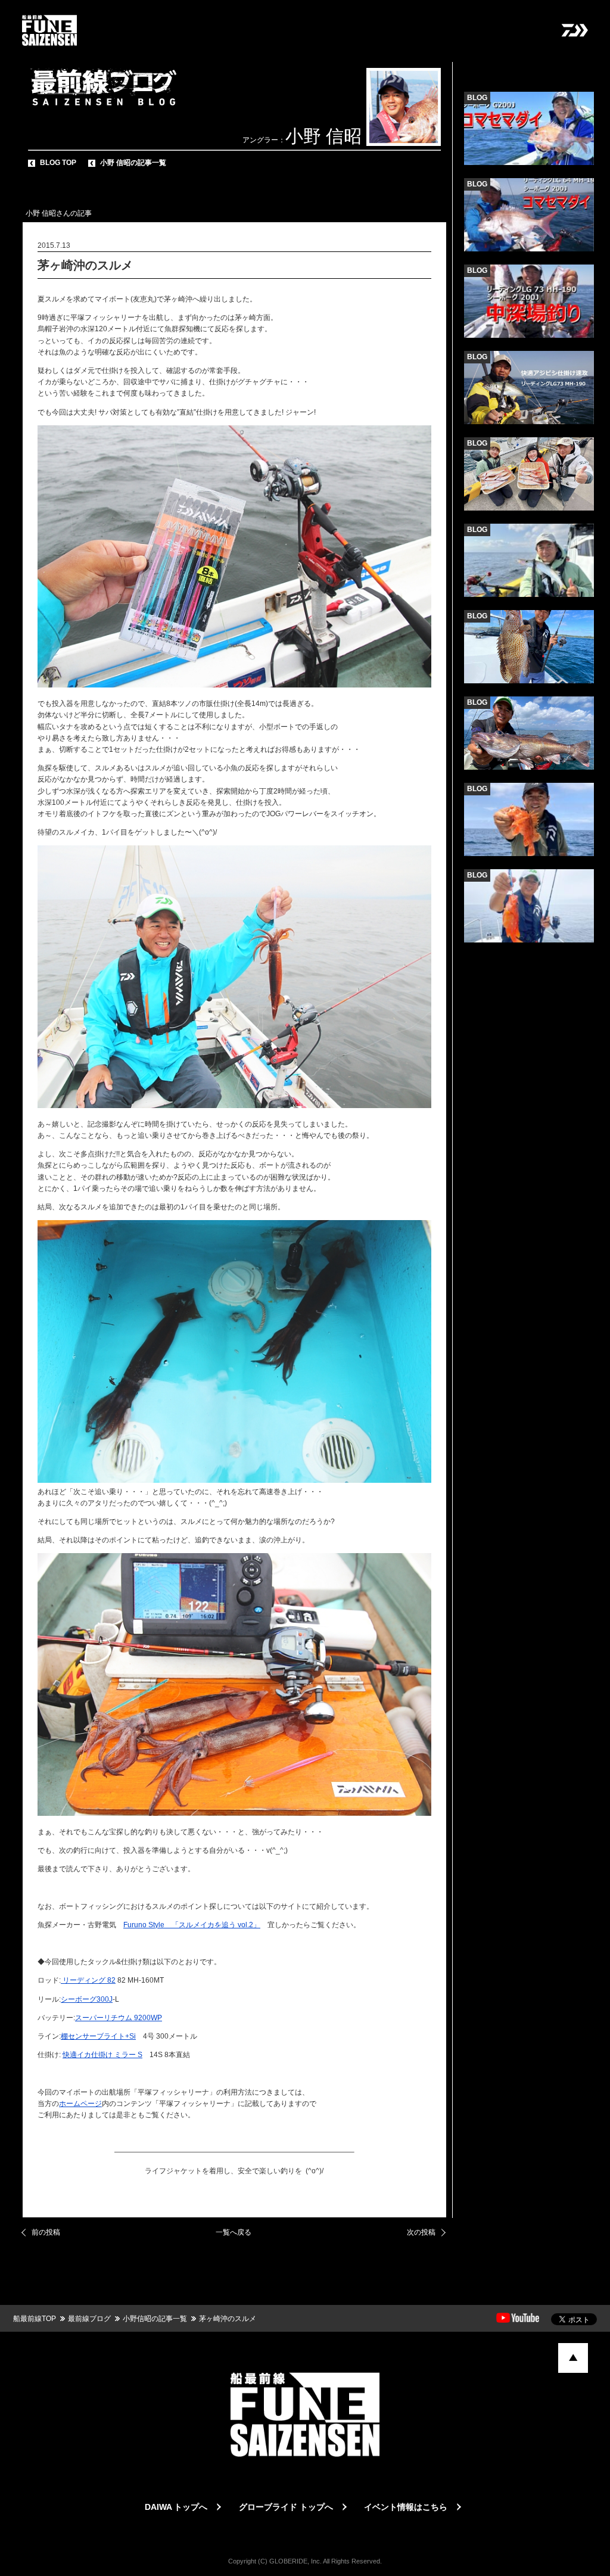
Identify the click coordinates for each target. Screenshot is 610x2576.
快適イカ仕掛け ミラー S (102, 2055)
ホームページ (80, 2104)
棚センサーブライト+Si (98, 2036)
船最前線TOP (35, 2319)
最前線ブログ (89, 2319)
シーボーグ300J (87, 1999)
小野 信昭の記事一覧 (133, 163)
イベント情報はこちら (406, 2507)
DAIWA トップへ (176, 2507)
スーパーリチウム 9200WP (119, 2018)
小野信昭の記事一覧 (155, 2319)
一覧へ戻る (234, 2232)
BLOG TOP (58, 163)
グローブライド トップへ (286, 2507)
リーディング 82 (88, 1980)
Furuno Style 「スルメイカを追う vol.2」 (192, 1925)
